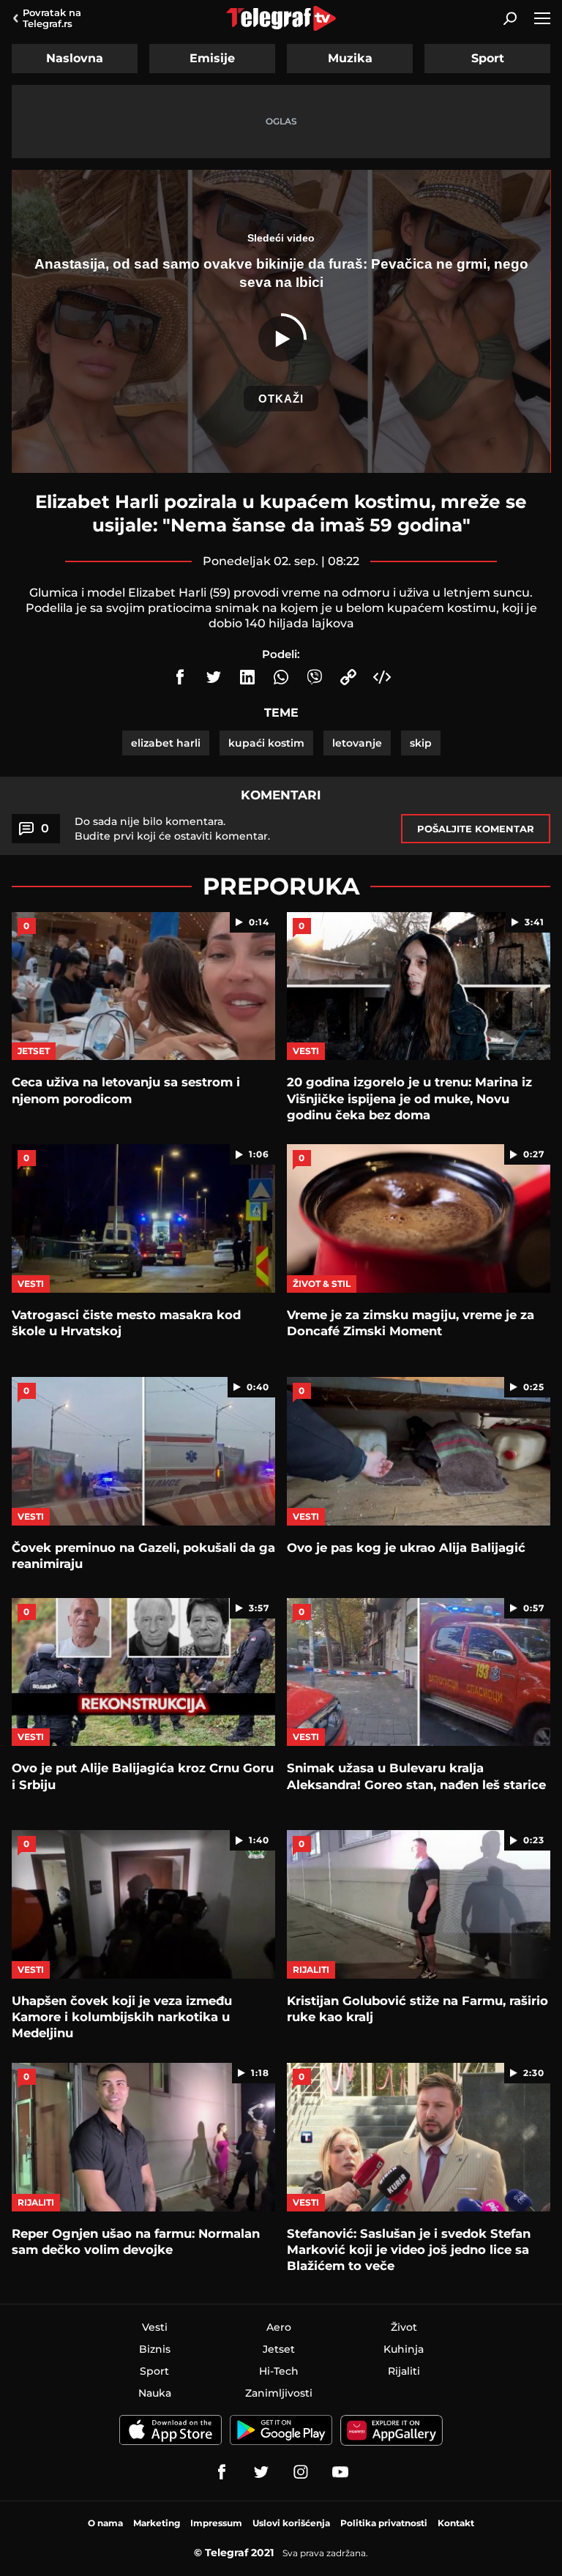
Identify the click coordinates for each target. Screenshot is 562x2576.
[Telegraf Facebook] (222, 2472)
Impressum (216, 2523)
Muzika (350, 58)
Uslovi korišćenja (291, 2523)
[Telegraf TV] (340, 2472)
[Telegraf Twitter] (261, 2472)
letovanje (357, 743)
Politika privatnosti (384, 2523)
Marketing (157, 2523)
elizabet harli (166, 743)
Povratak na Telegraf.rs (52, 18)
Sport (488, 58)
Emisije (212, 58)
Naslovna (75, 58)
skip (421, 743)
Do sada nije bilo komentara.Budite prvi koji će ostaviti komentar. (172, 829)
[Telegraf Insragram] (301, 2472)
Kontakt (456, 2523)
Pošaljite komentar (476, 829)
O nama (105, 2523)
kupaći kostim (266, 743)
